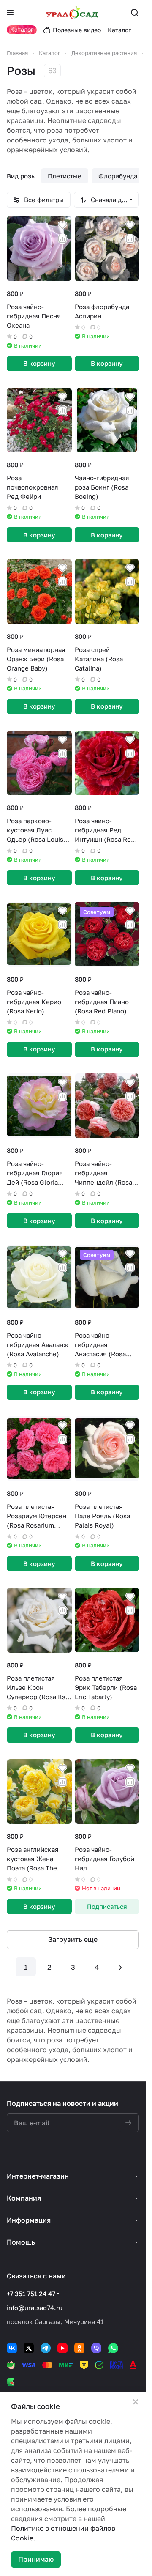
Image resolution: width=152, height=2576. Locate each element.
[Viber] (96, 2348)
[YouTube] (62, 2348)
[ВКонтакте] (12, 2348)
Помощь (21, 2242)
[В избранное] (62, 225)
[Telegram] (46, 2348)
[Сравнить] (62, 239)
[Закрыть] (136, 2402)
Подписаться (107, 1906)
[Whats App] (113, 2348)
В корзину (39, 363)
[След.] (120, 1967)
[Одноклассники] (79, 2348)
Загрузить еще (73, 1939)
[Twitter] (29, 2348)
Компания (24, 2198)
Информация (29, 2220)
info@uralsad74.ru (35, 2308)
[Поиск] (135, 13)
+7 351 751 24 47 (31, 2294)
